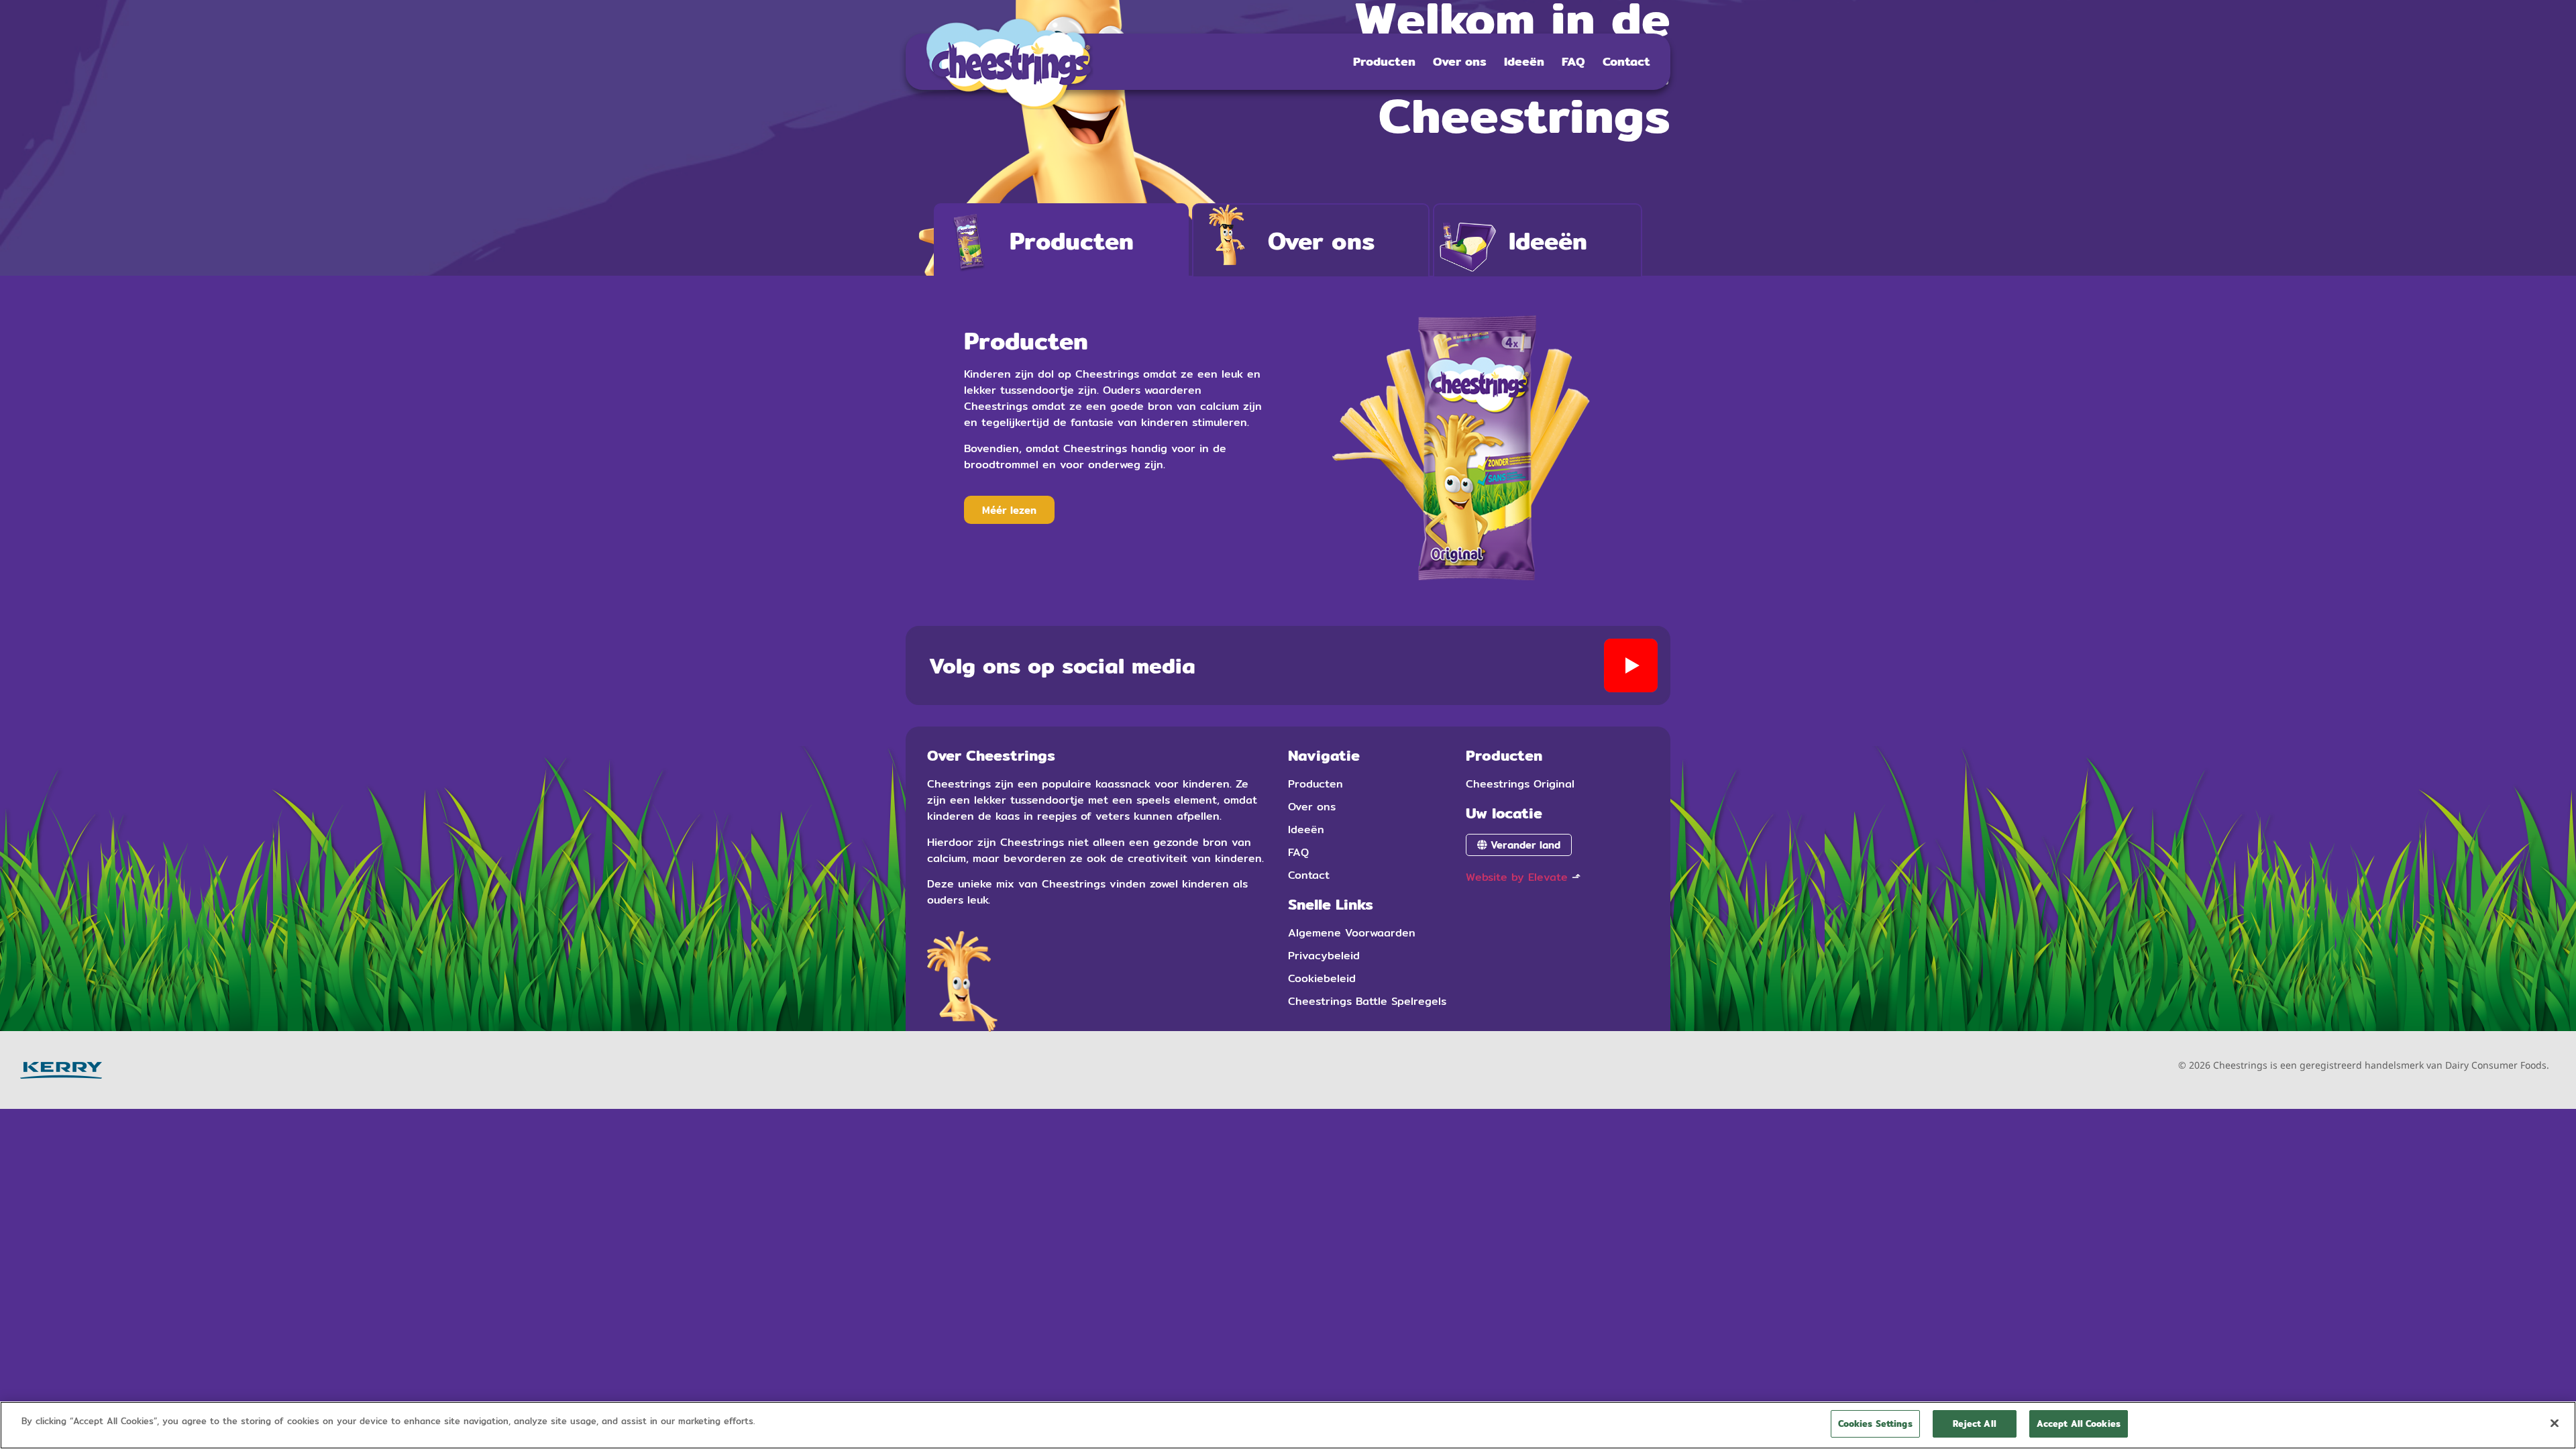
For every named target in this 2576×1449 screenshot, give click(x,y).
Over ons (1460, 61)
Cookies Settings (1875, 1424)
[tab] (1061, 240)
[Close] (2555, 1423)
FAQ (1573, 61)
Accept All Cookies (2079, 1424)
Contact (1626, 61)
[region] (1288, 1425)
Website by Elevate (1517, 877)
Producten (1384, 61)
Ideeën (1524, 61)
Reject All (1975, 1424)
